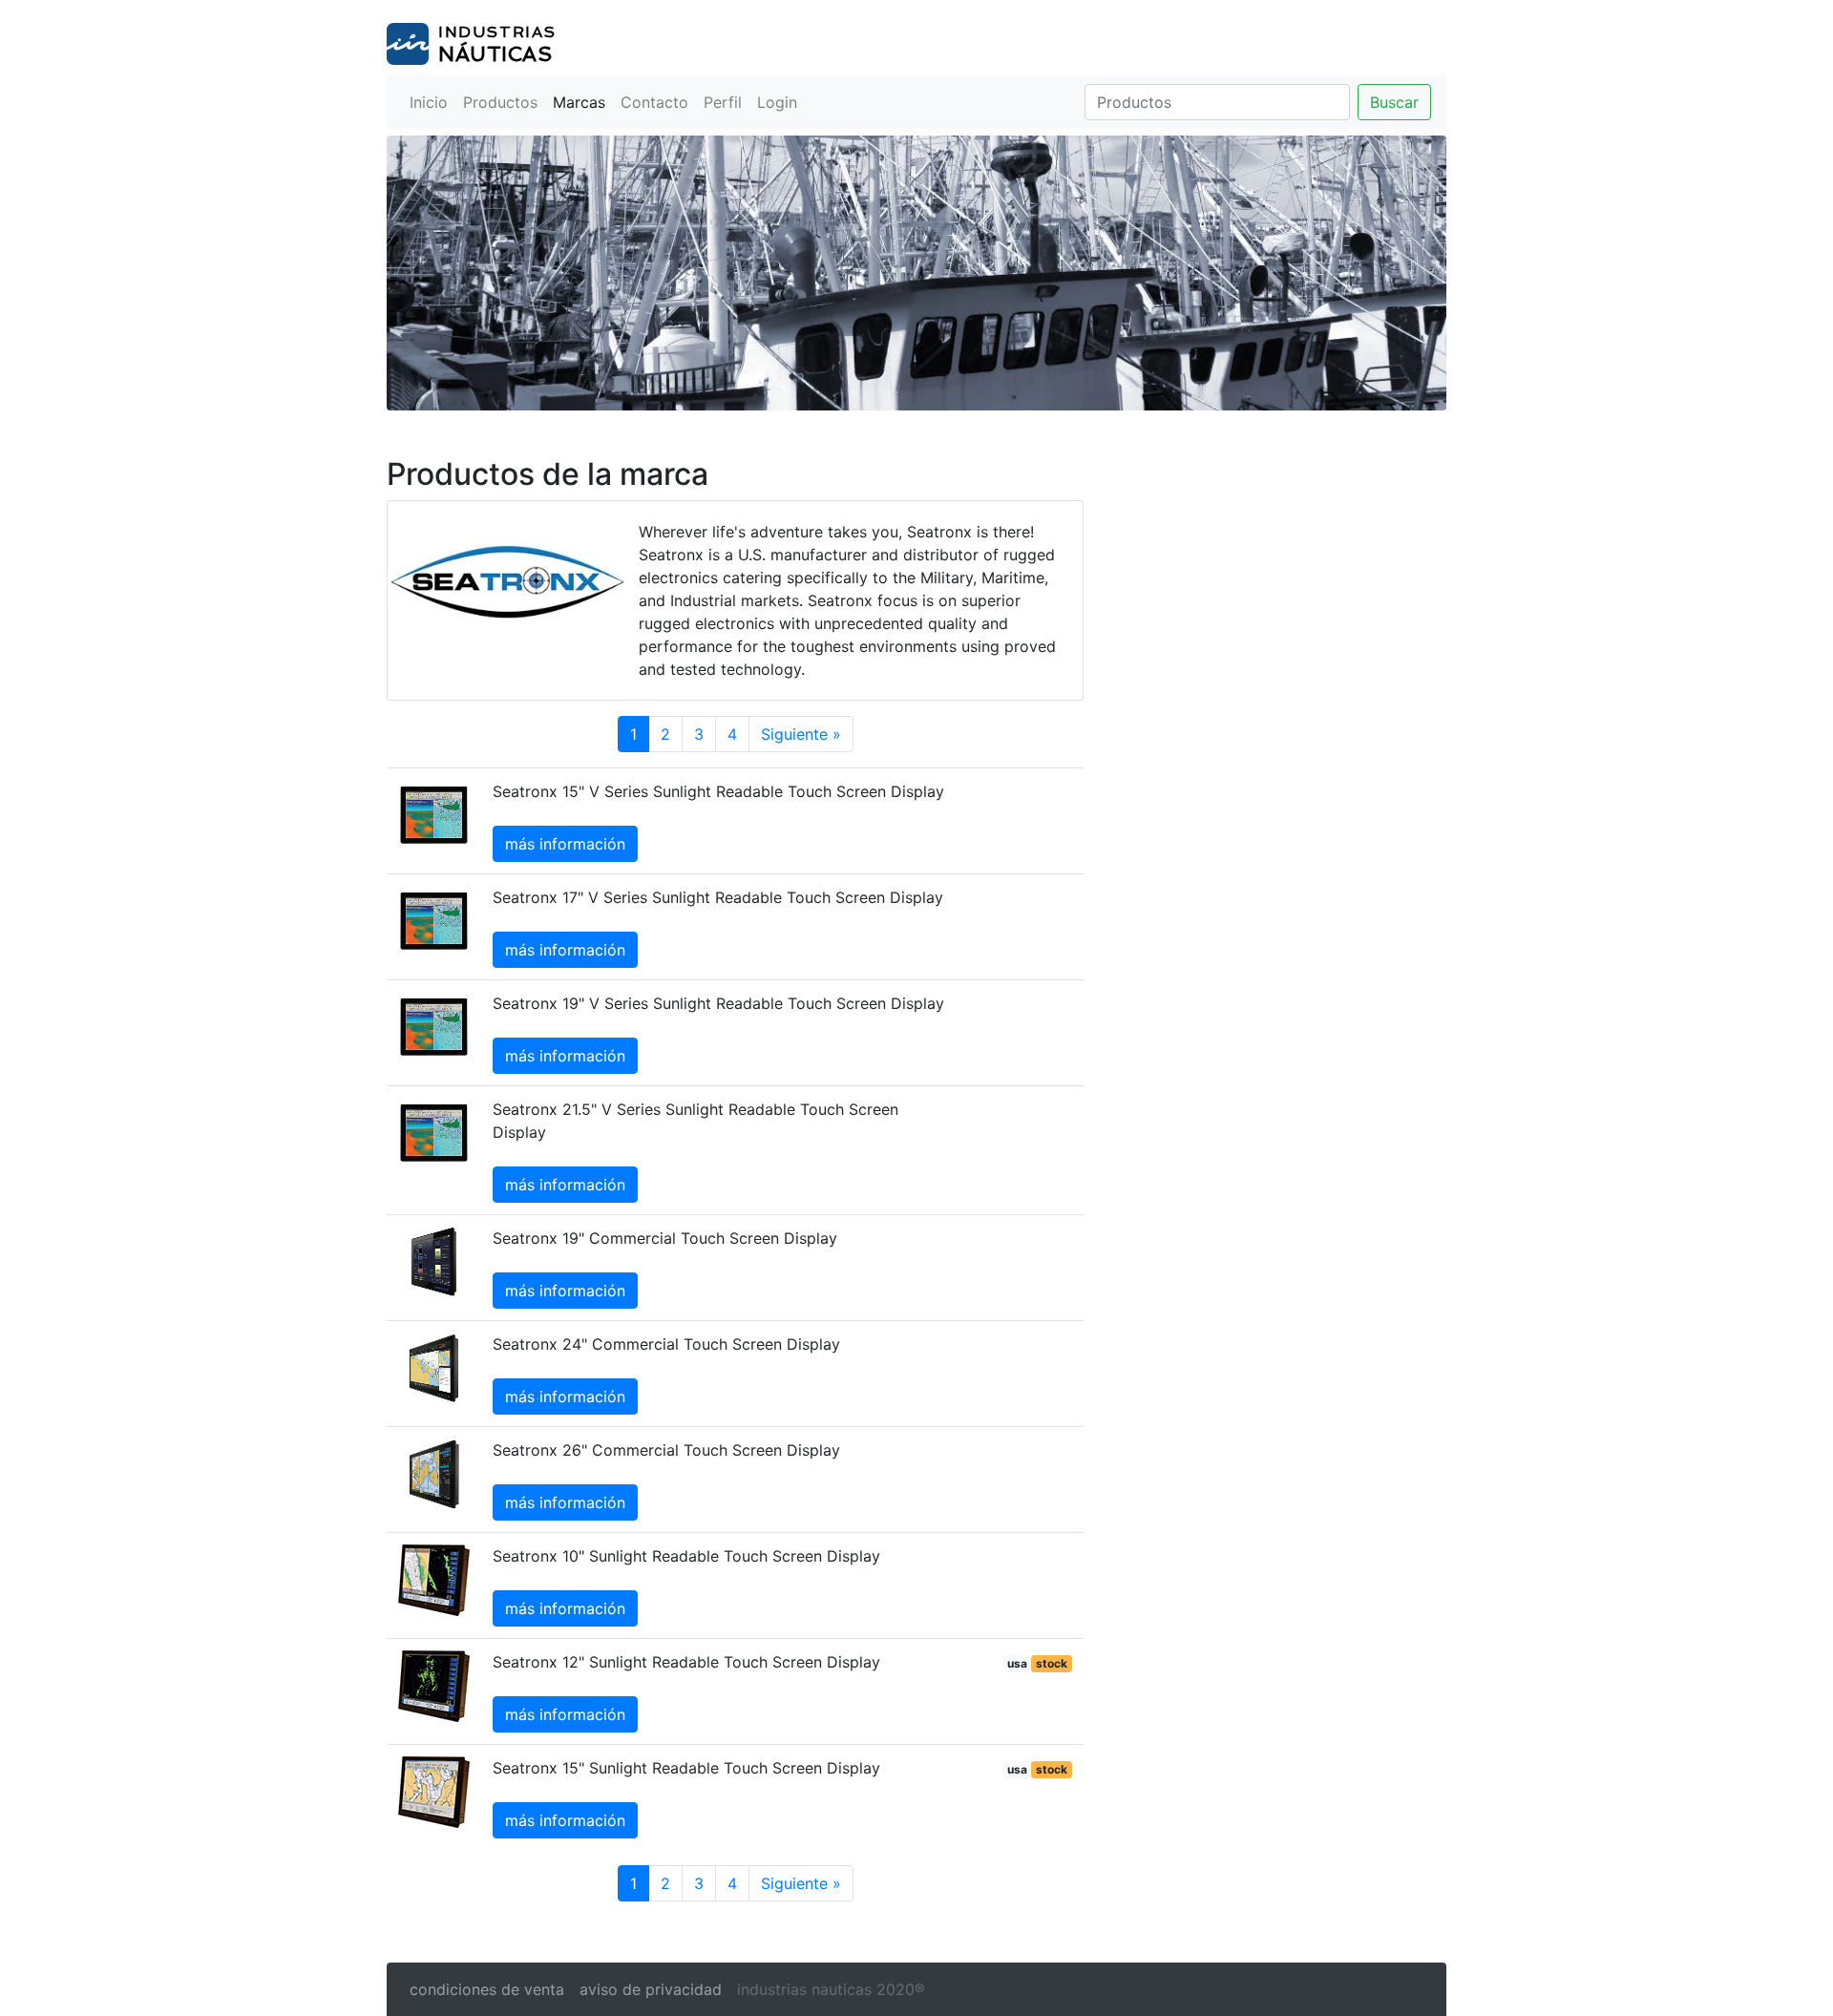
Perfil (723, 102)
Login (777, 102)
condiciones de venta (487, 1989)
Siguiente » (801, 734)
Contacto (654, 102)
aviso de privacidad (651, 1989)
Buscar (1394, 102)
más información (565, 844)
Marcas (579, 102)
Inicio (429, 102)
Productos (500, 102)
